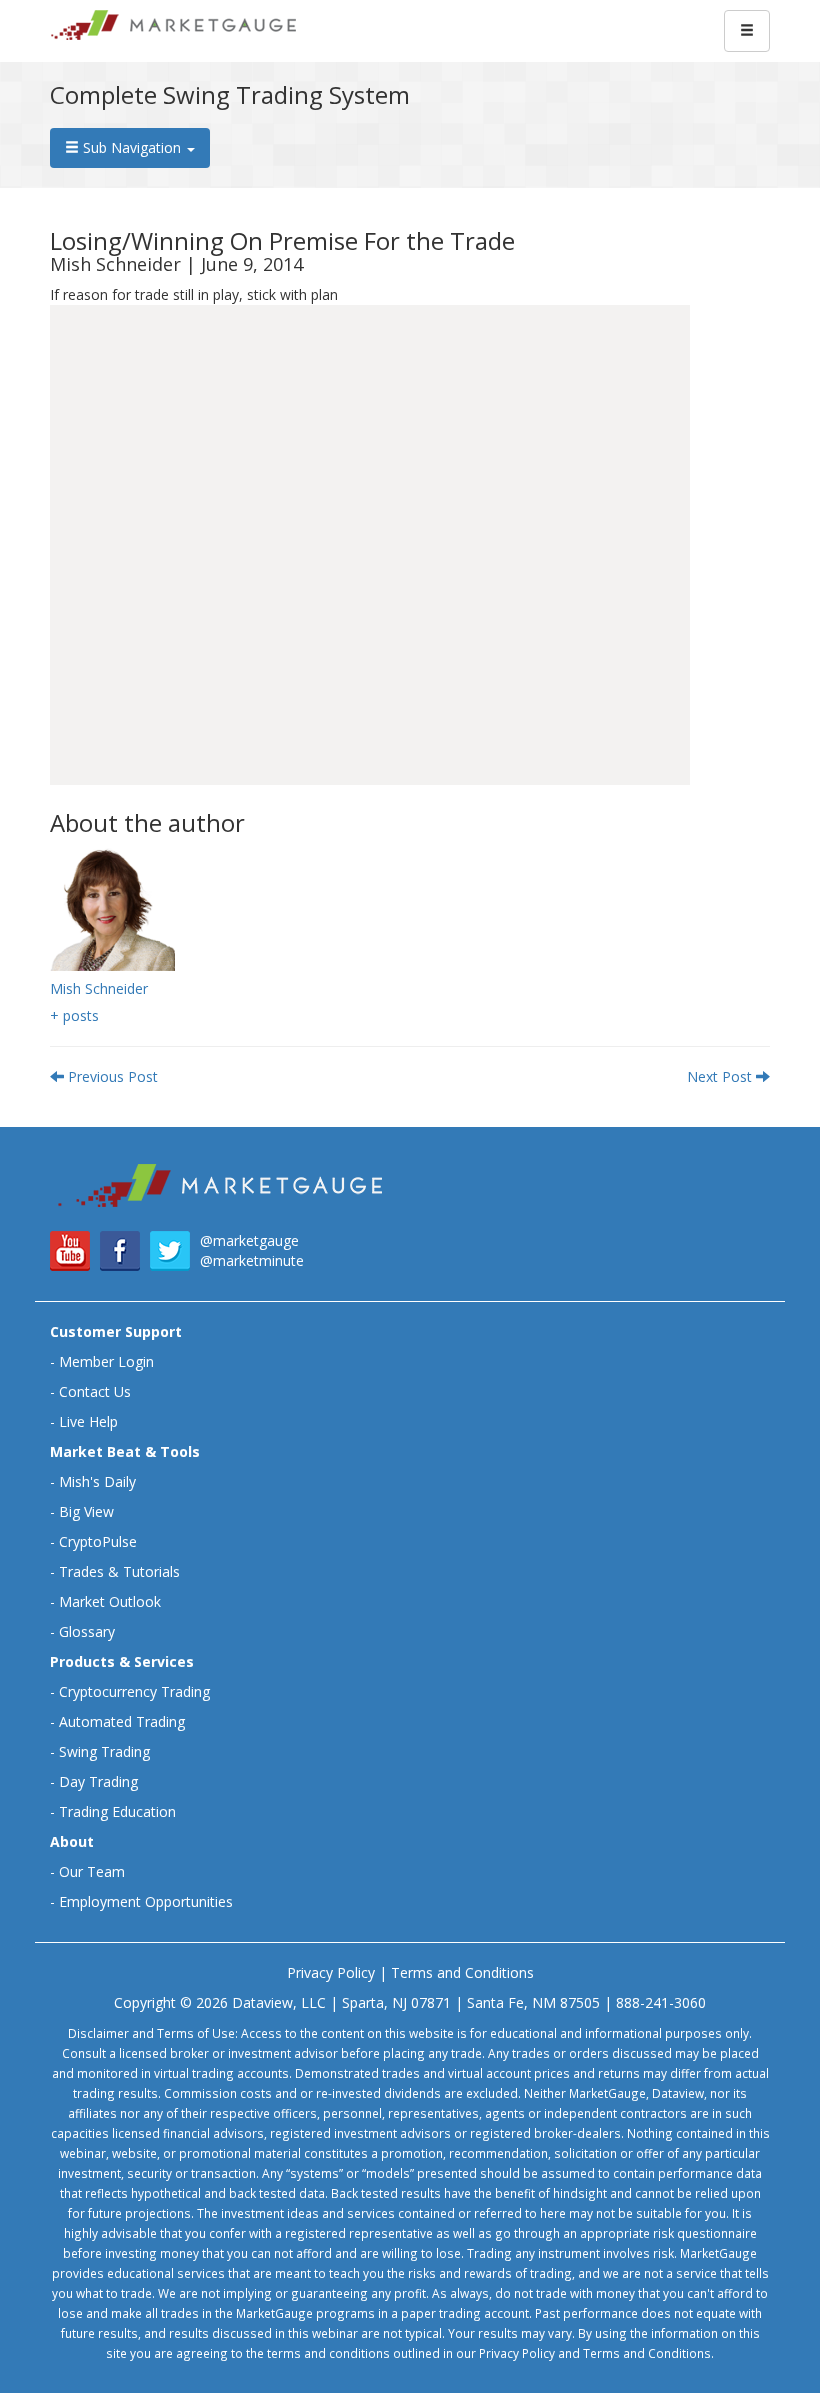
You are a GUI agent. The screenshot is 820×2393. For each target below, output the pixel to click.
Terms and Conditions (462, 1972)
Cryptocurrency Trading (134, 1691)
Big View (86, 1511)
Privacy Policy (331, 1972)
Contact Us (95, 1391)
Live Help (88, 1421)
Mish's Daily (97, 1481)
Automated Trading (122, 1721)
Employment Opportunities (146, 1901)
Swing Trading (104, 1751)
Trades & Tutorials (119, 1571)
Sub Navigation (132, 147)
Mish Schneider (99, 988)
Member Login (106, 1361)
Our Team (92, 1871)
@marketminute (252, 1260)
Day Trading (98, 1781)
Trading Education (117, 1811)
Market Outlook (110, 1601)
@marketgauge (249, 1240)
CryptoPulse (98, 1541)
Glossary (87, 1631)
